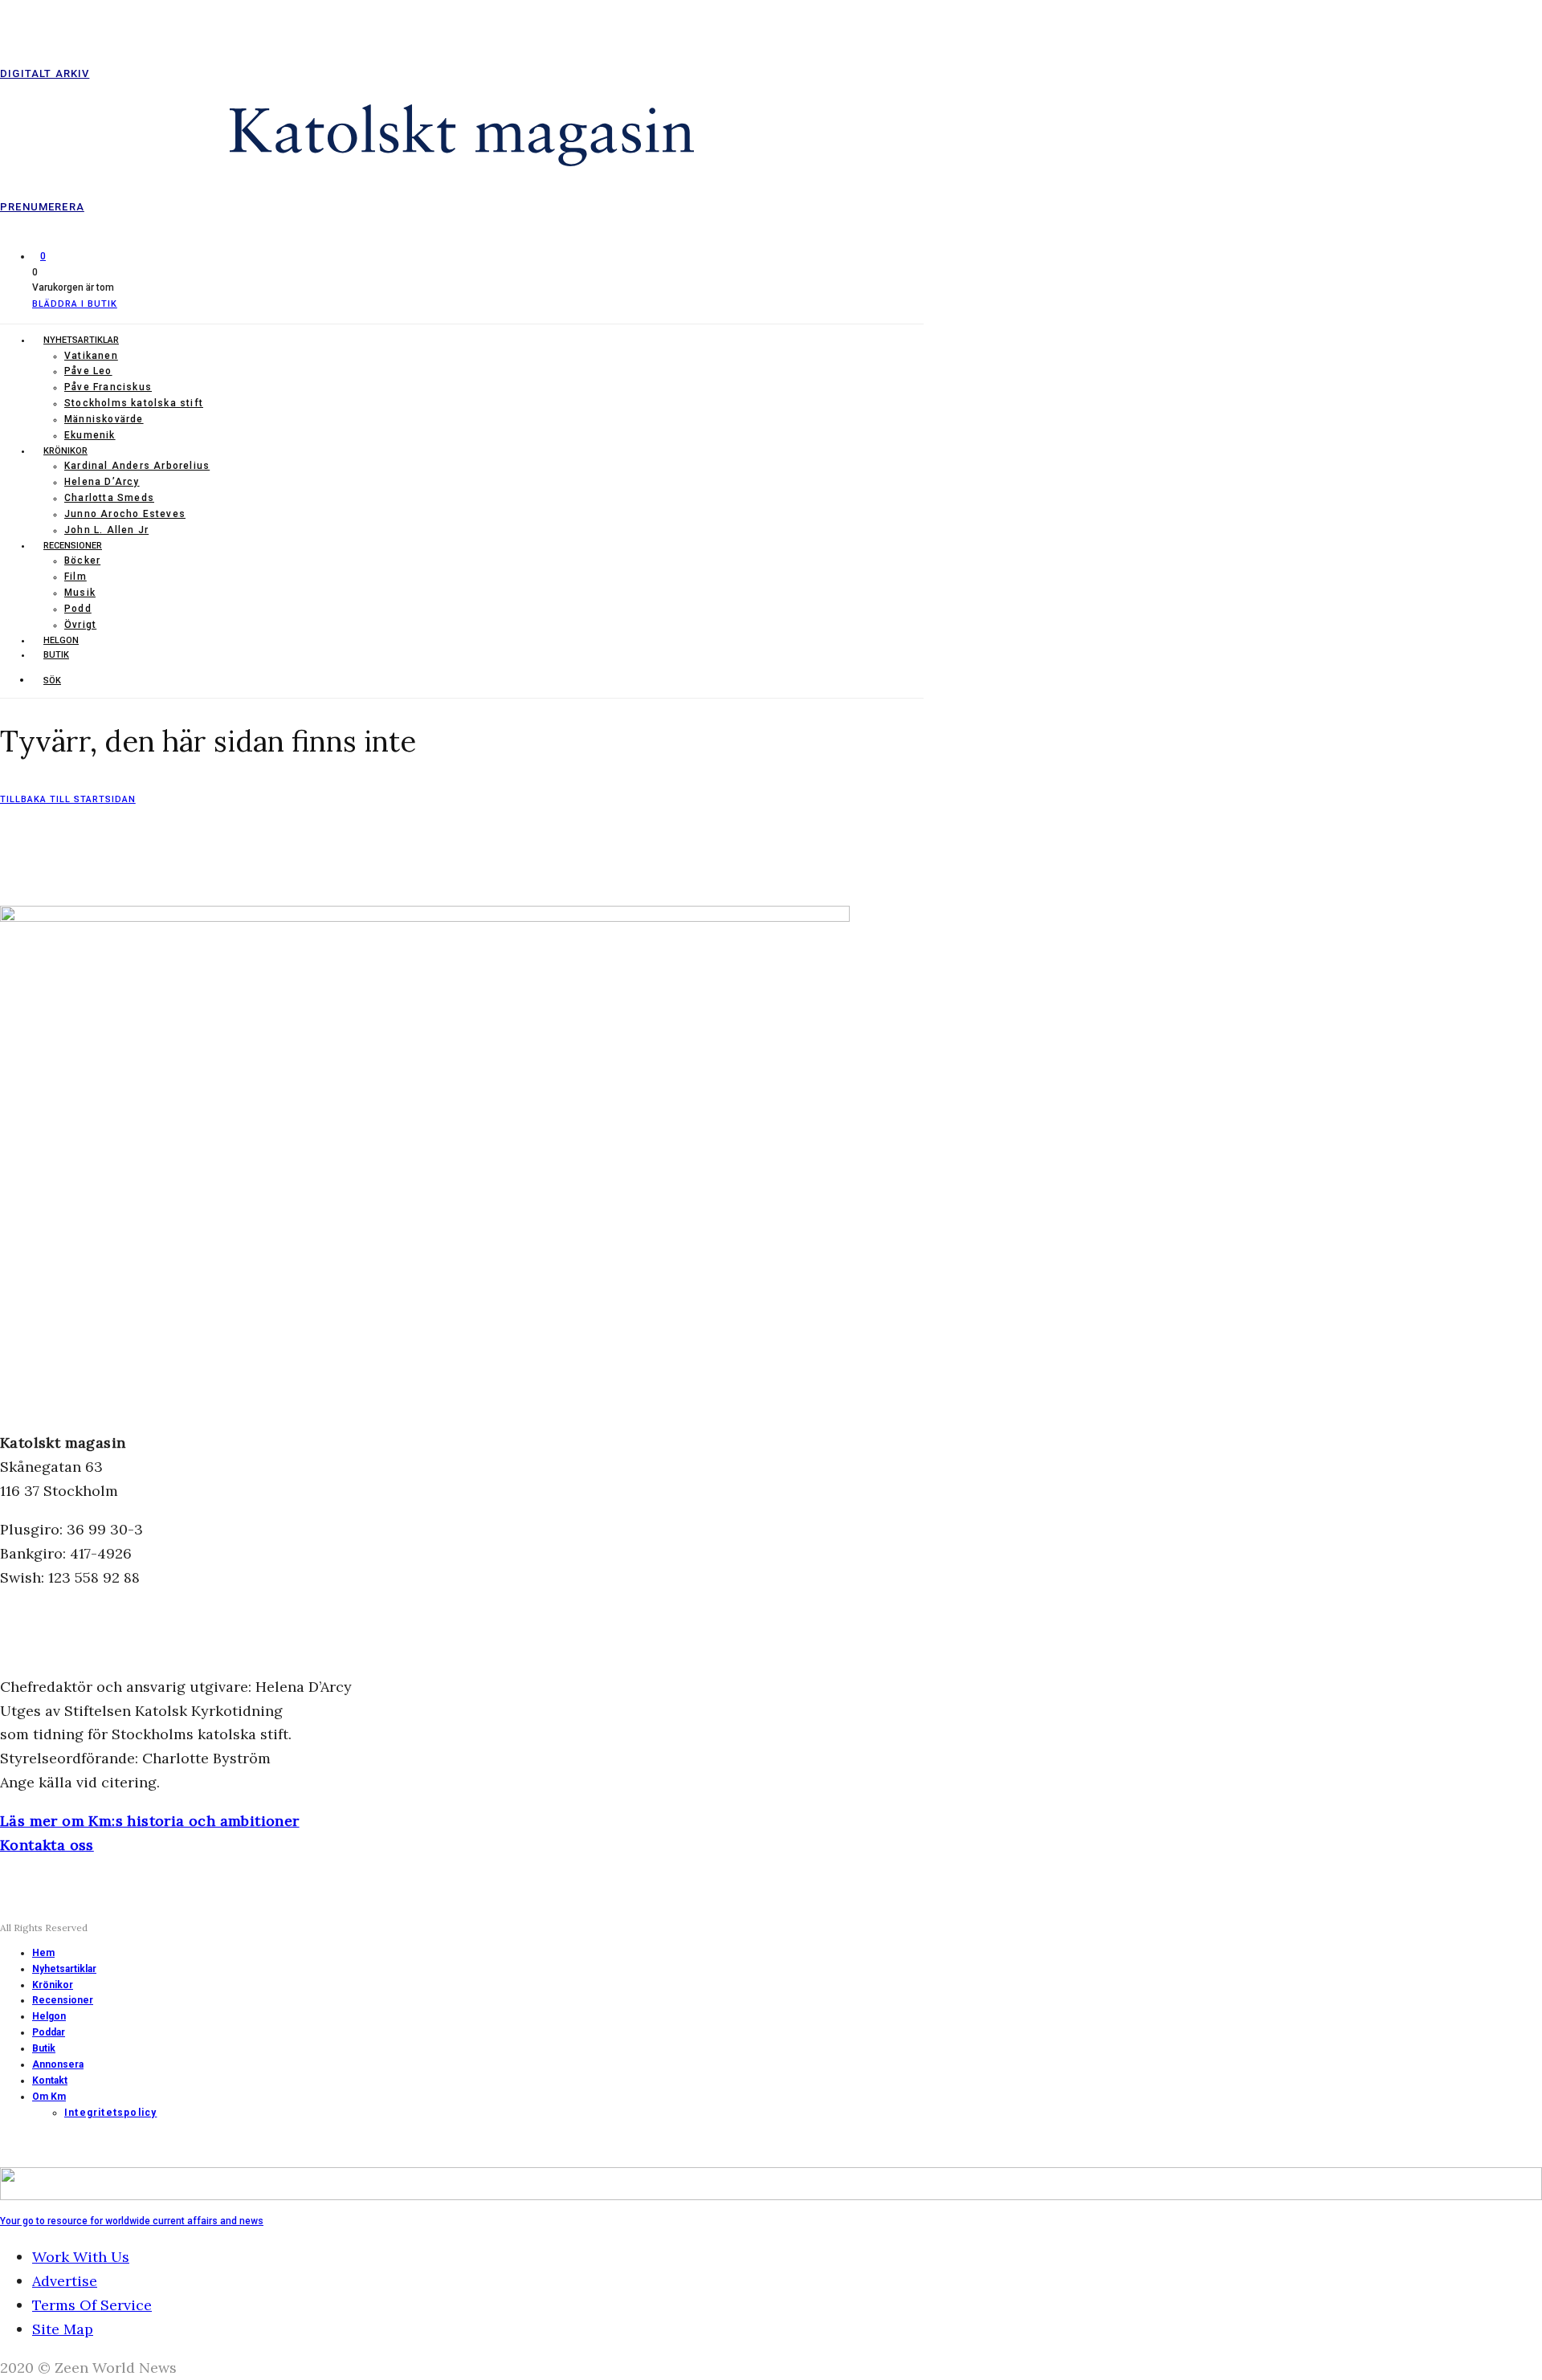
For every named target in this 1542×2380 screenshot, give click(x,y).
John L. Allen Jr (106, 530)
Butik (56, 655)
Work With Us (81, 2257)
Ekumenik (90, 435)
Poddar (49, 2032)
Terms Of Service (92, 2305)
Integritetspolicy (110, 2113)
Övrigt (80, 625)
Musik (80, 593)
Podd (78, 609)
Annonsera (58, 2064)
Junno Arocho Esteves (125, 514)
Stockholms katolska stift (134, 403)
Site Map (63, 2329)
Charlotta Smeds (109, 498)
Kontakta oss (47, 1845)
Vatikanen (91, 356)
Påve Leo (88, 371)
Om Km (49, 2097)
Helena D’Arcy (102, 482)
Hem (43, 1953)
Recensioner (73, 546)
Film (75, 577)
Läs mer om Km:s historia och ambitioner (150, 1821)
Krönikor (65, 451)
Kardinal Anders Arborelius (137, 466)
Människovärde (104, 419)
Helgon (61, 640)
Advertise (65, 2281)
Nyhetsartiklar (81, 340)
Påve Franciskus (108, 387)
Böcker (82, 560)
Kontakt (50, 2080)
